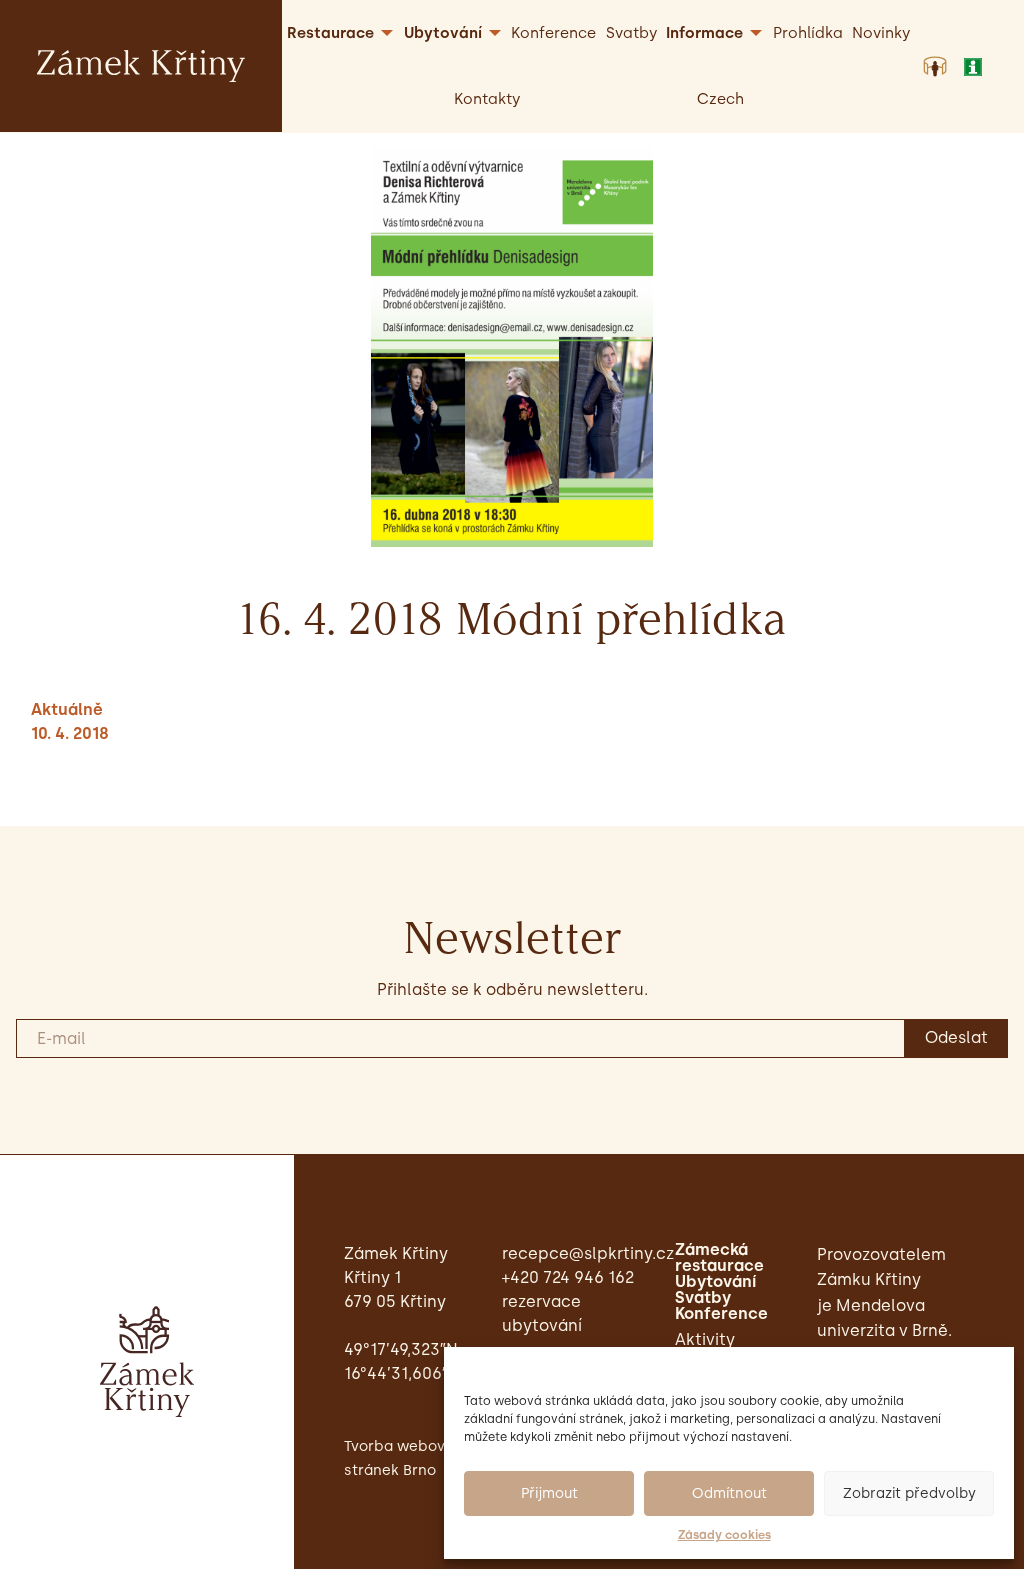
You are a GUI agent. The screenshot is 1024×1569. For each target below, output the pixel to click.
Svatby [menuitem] (631, 33)
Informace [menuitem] (704, 33)
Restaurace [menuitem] (330, 33)
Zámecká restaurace (719, 1258)
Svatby (703, 1298)
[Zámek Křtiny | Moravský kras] (141, 64)
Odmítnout (729, 1493)
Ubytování (715, 1282)
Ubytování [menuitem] (443, 33)
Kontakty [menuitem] (487, 99)
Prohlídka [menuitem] (808, 33)
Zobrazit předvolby (909, 1493)
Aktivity (705, 1340)
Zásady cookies (724, 1535)
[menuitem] (720, 99)
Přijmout (549, 1493)
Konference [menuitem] (553, 33)
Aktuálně (67, 709)
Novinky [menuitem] (881, 33)
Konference (721, 1314)
